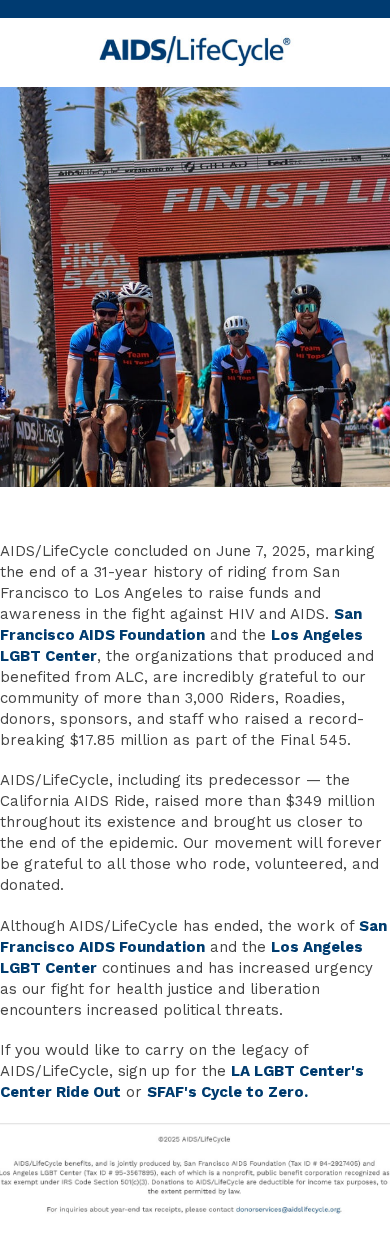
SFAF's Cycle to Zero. (227, 1092)
